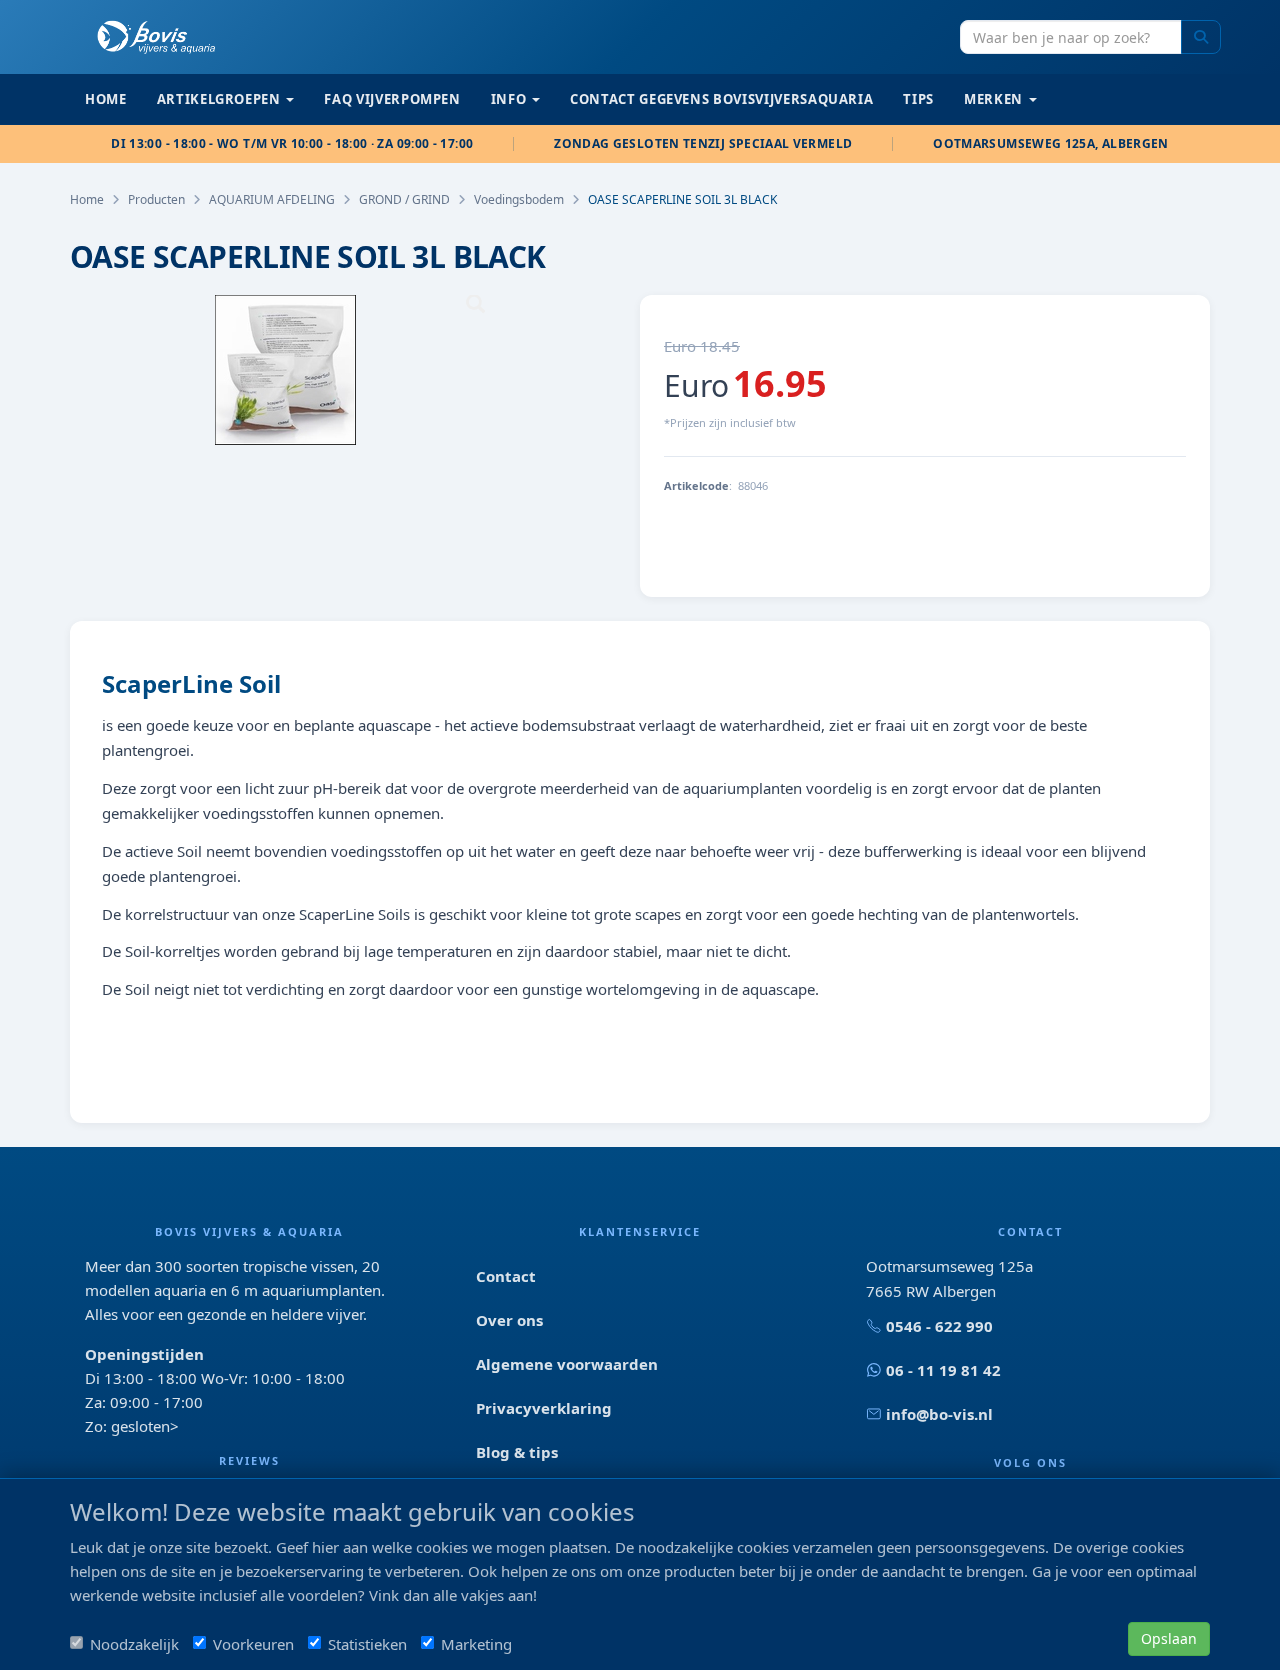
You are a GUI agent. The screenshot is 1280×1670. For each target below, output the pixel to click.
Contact (506, 1276)
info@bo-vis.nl (939, 1414)
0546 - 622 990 (939, 1326)
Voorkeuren (253, 1644)
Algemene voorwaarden (567, 1364)
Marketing (476, 1644)
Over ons (509, 1320)
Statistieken (367, 1644)
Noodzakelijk (134, 1644)
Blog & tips (517, 1452)
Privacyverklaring (544, 1408)
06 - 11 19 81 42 (943, 1370)
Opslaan (1169, 1638)
